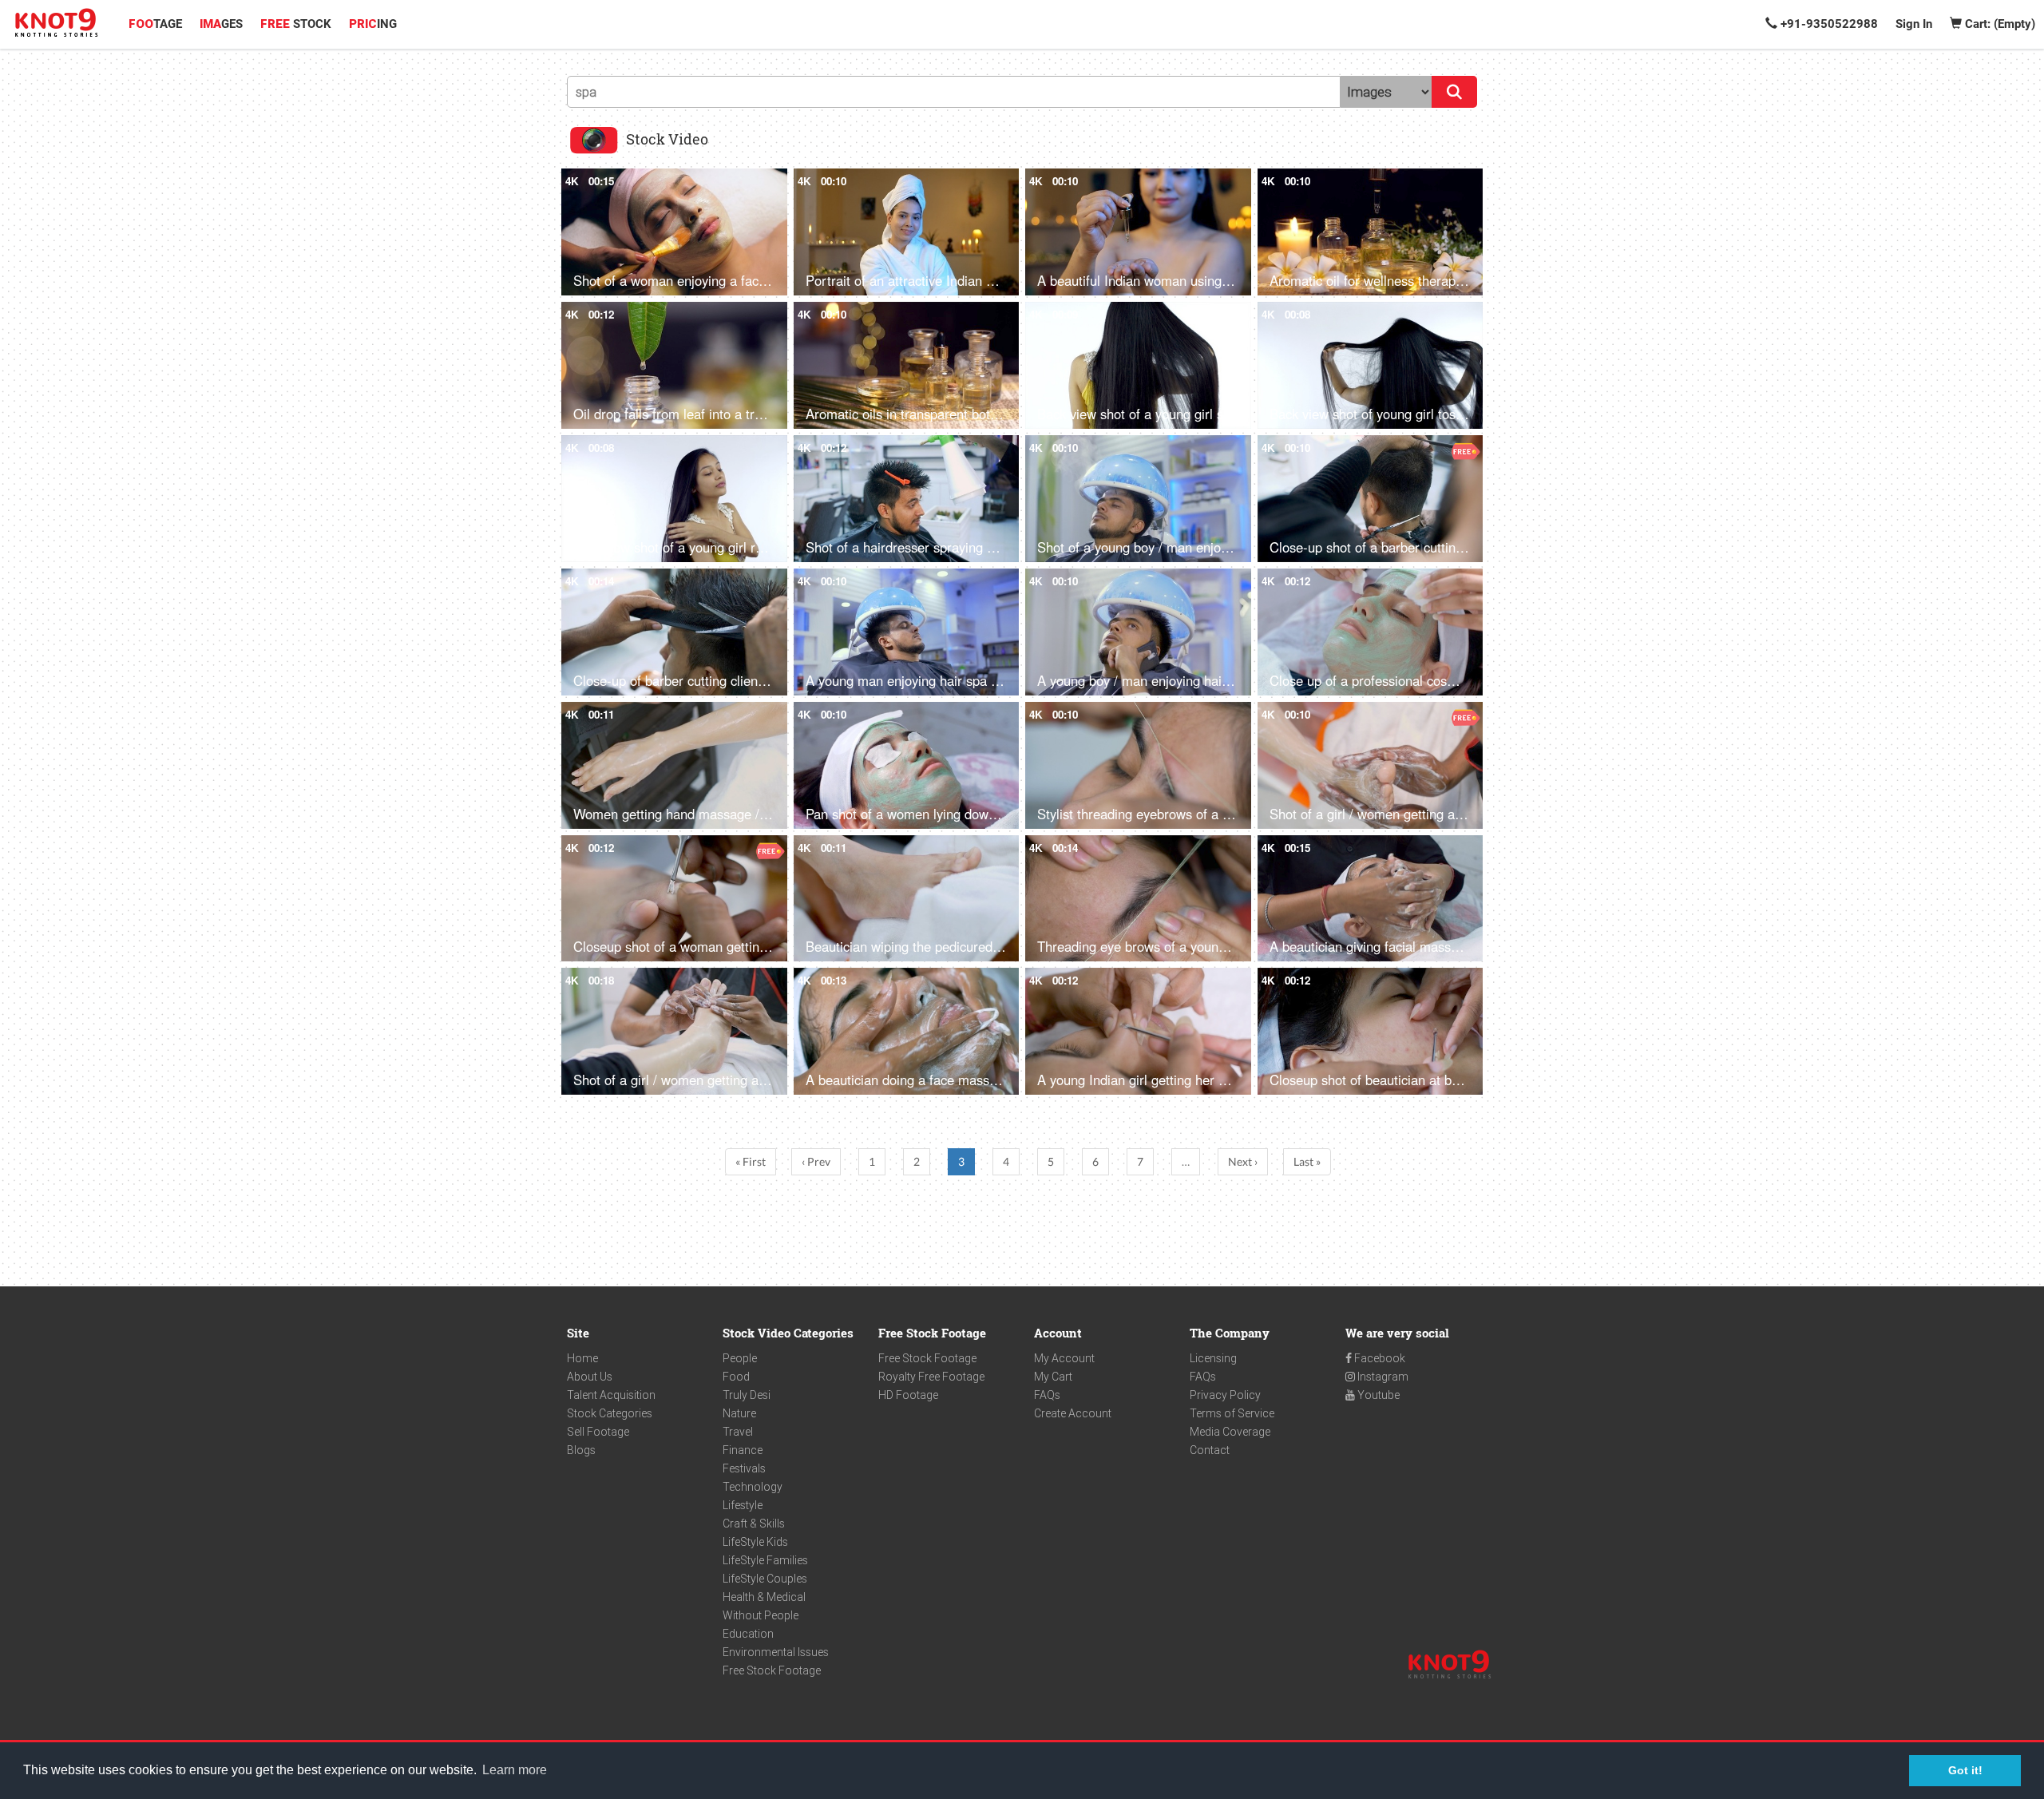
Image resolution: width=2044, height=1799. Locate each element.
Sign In (1914, 24)
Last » (1307, 1161)
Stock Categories (610, 1413)
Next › (1243, 1161)
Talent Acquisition (611, 1395)
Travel (738, 1432)
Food (736, 1377)
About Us (590, 1377)
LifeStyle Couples (765, 1579)
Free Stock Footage (772, 1670)
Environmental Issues (776, 1652)
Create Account (1073, 1413)
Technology (753, 1487)
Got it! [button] (1965, 1770)
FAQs (1047, 1395)
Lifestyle (743, 1505)
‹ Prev (816, 1161)
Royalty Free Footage (931, 1377)
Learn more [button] (515, 1770)
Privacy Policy (1225, 1395)
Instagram (1382, 1377)
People (740, 1358)
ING (373, 24)
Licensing (1213, 1358)
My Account (1064, 1358)
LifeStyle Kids (755, 1542)
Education (748, 1634)
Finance (743, 1450)
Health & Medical (764, 1597)
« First (751, 1161)
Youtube (1377, 1395)
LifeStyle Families (765, 1560)
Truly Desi (747, 1395)
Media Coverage (1230, 1432)
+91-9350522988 (1828, 24)
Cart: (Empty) (1998, 24)
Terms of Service (1232, 1413)
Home (582, 1358)
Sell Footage (598, 1432)
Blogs (581, 1450)
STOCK (296, 24)
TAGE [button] (155, 24)
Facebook (1379, 1358)
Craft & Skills (754, 1524)
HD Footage (908, 1395)
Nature (739, 1413)
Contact (1210, 1450)
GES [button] (221, 24)
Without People (761, 1615)
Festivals (744, 1468)
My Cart (1053, 1377)
